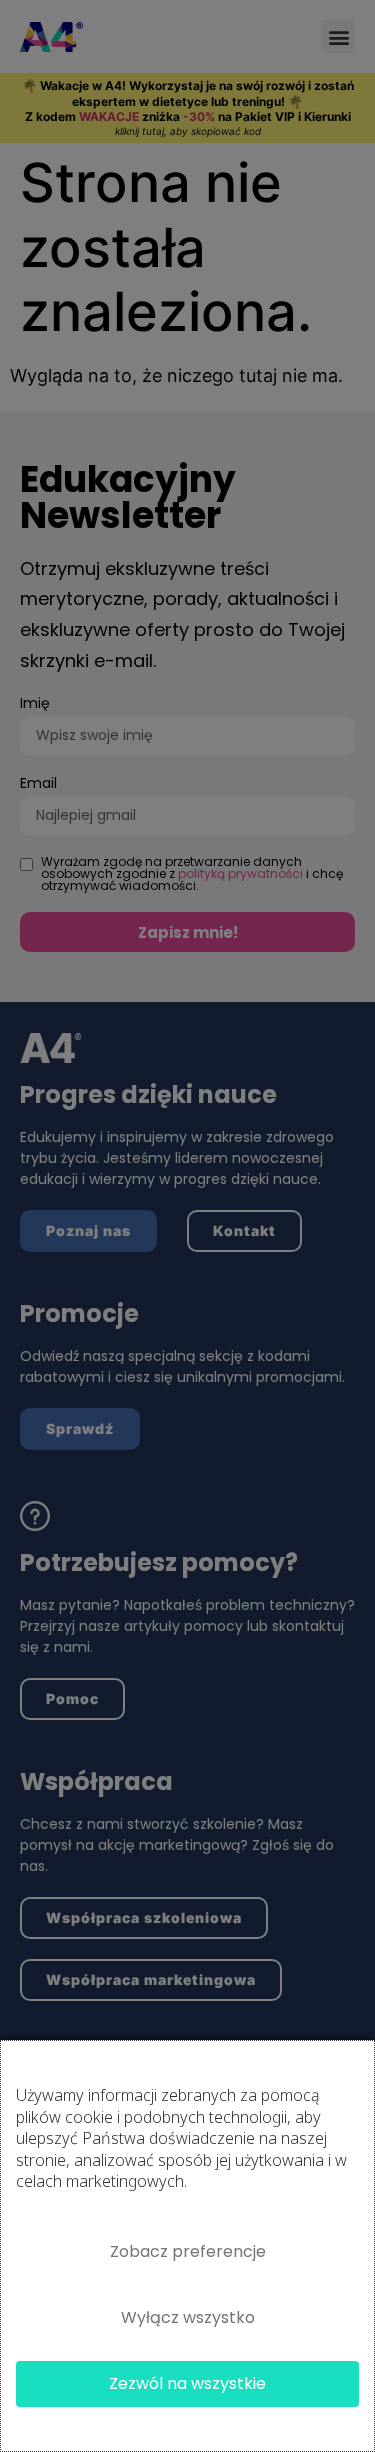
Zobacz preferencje (188, 2251)
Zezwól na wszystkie (187, 2383)
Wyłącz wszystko (188, 2317)
